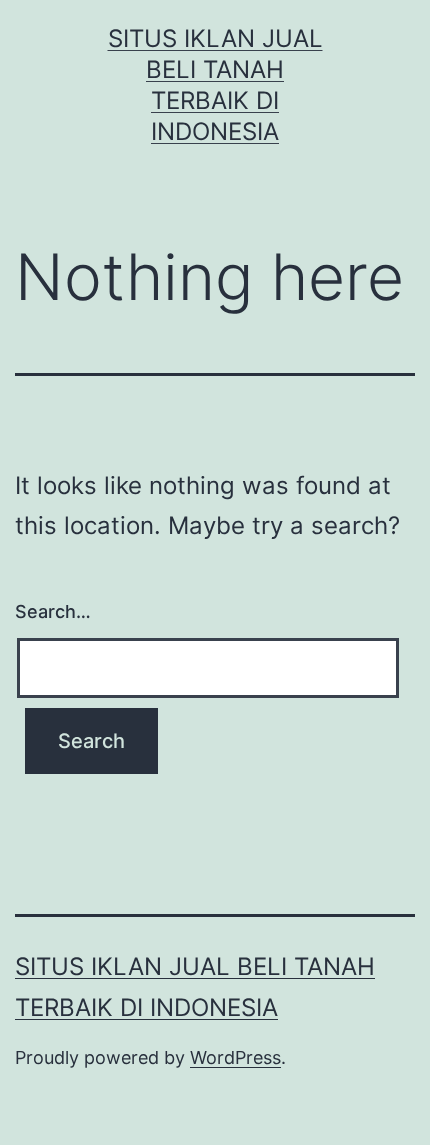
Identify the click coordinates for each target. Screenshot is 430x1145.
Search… (53, 611)
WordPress (235, 1057)
